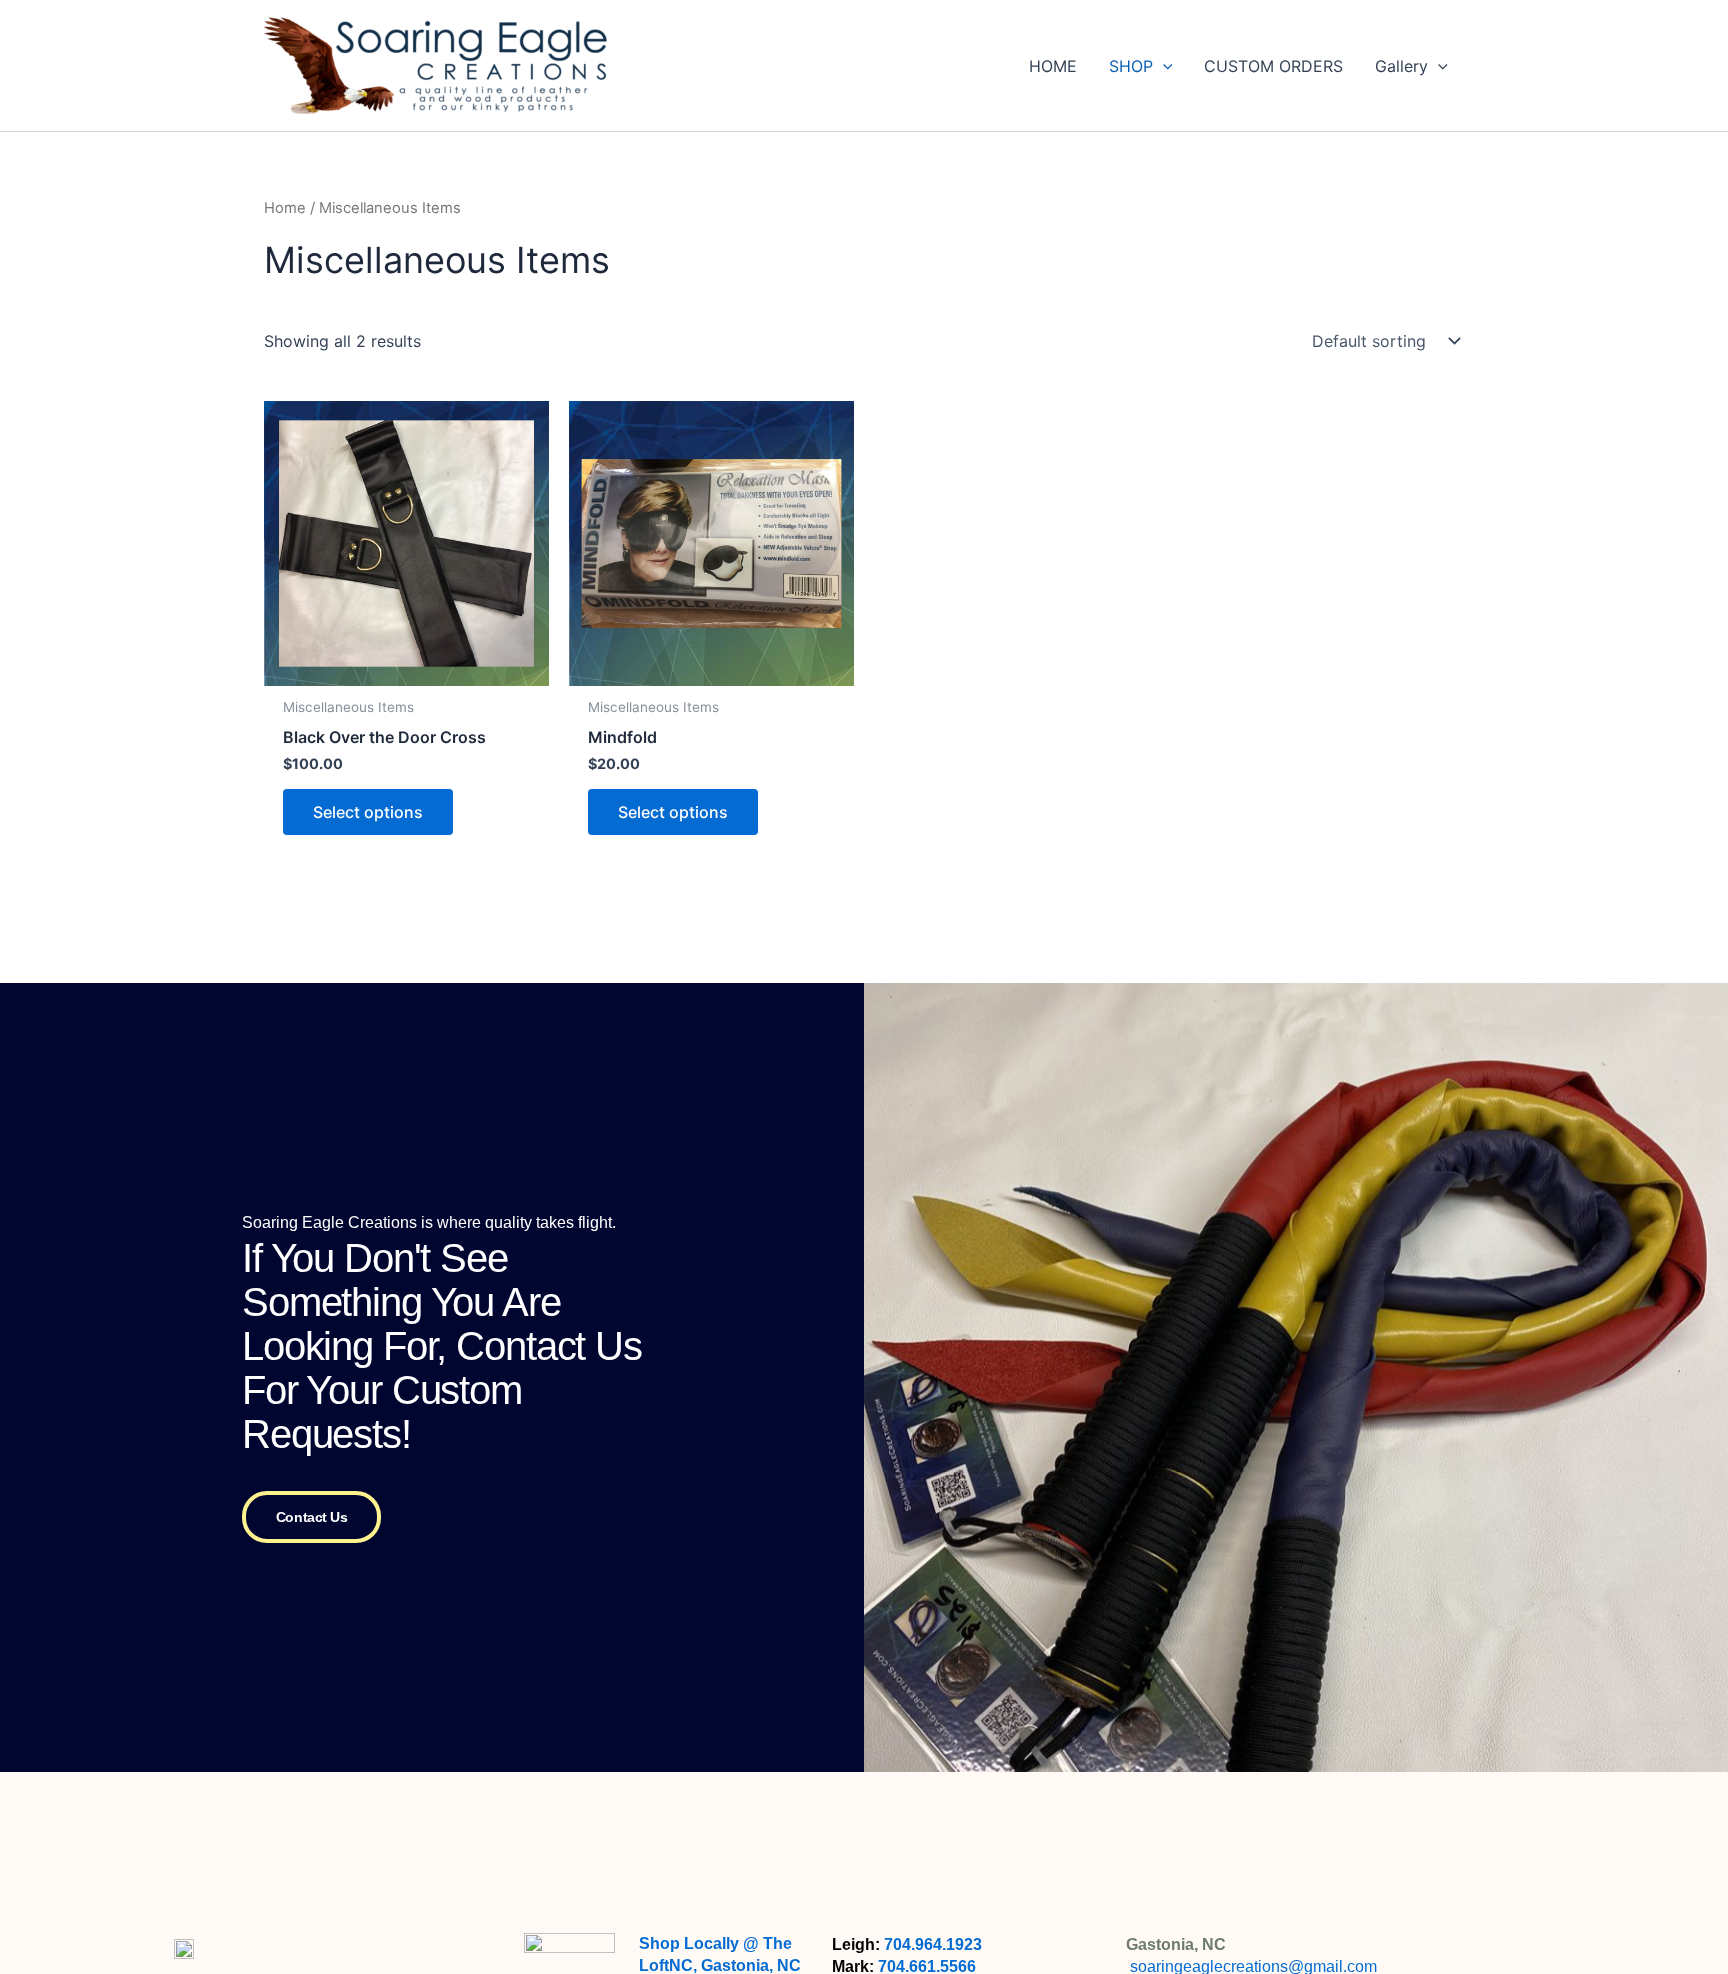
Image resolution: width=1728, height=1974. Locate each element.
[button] (1163, 66)
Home (285, 208)
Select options (368, 812)
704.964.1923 (933, 1944)
